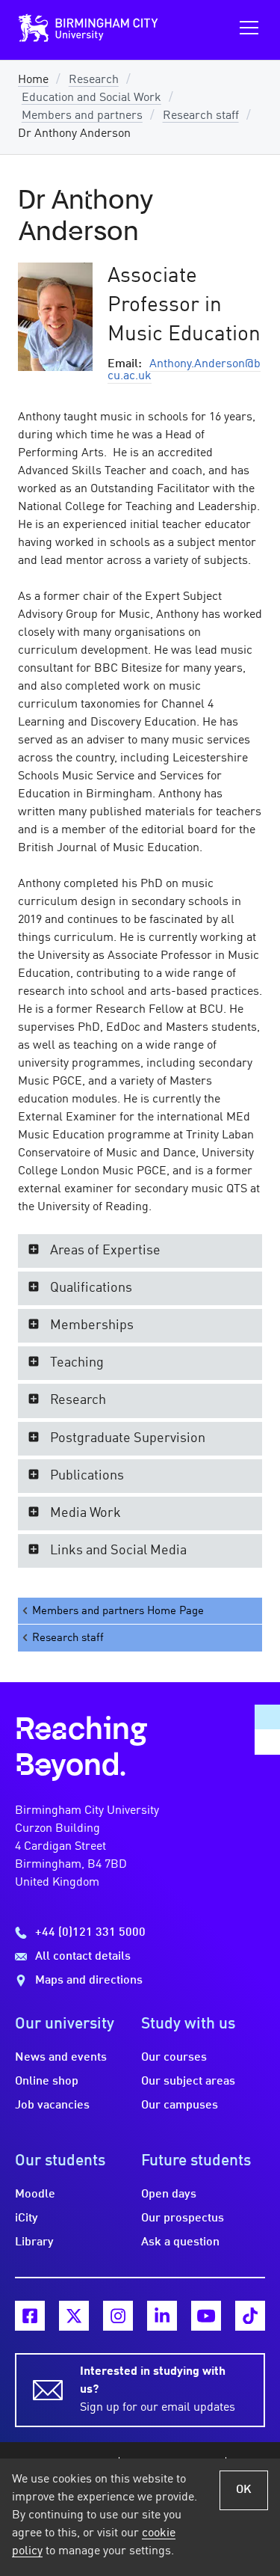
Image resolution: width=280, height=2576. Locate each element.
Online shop (47, 2082)
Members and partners (82, 116)
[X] (74, 2316)
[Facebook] (30, 2316)
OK (244, 2490)
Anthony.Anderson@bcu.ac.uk (184, 370)
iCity (27, 2218)
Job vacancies (52, 2106)
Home (33, 80)
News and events (61, 2058)
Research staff (201, 116)
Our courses (174, 2058)
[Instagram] (118, 2316)
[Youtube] (206, 2316)
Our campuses (180, 2106)
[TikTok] (250, 2316)
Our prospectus (183, 2218)
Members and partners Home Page (118, 1611)
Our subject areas (188, 2082)
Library (34, 2242)
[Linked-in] (162, 2316)
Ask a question (180, 2242)
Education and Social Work (91, 98)
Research (94, 80)
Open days (169, 2195)
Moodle (35, 2195)
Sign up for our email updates (158, 2390)
